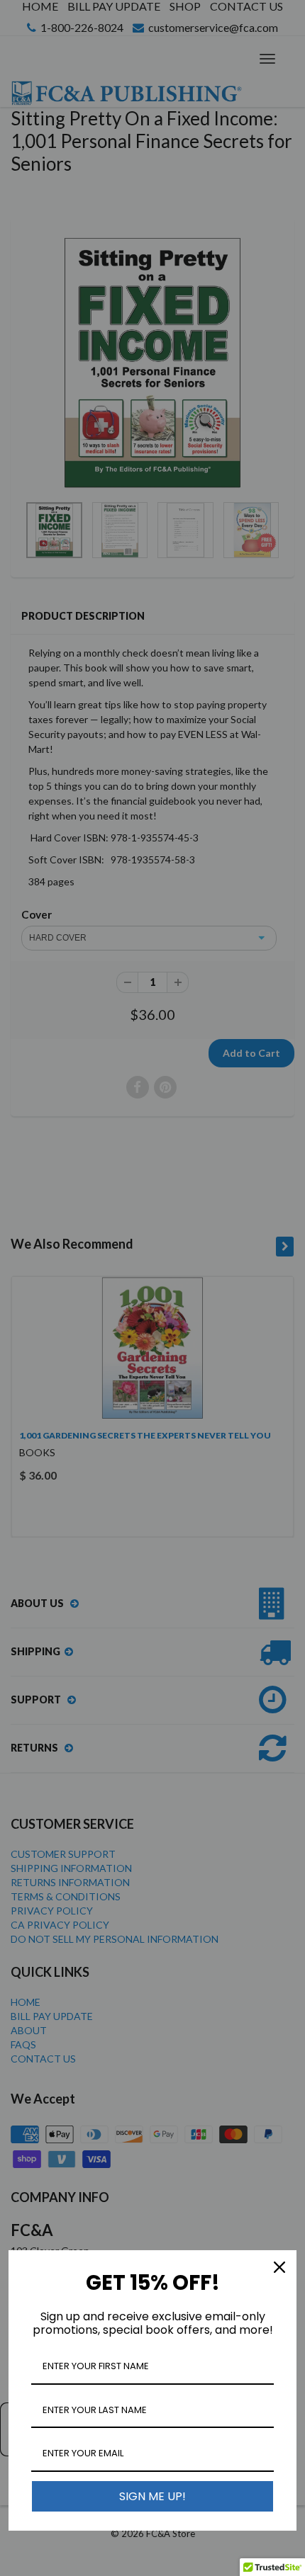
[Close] (279, 2267)
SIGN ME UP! (152, 2496)
